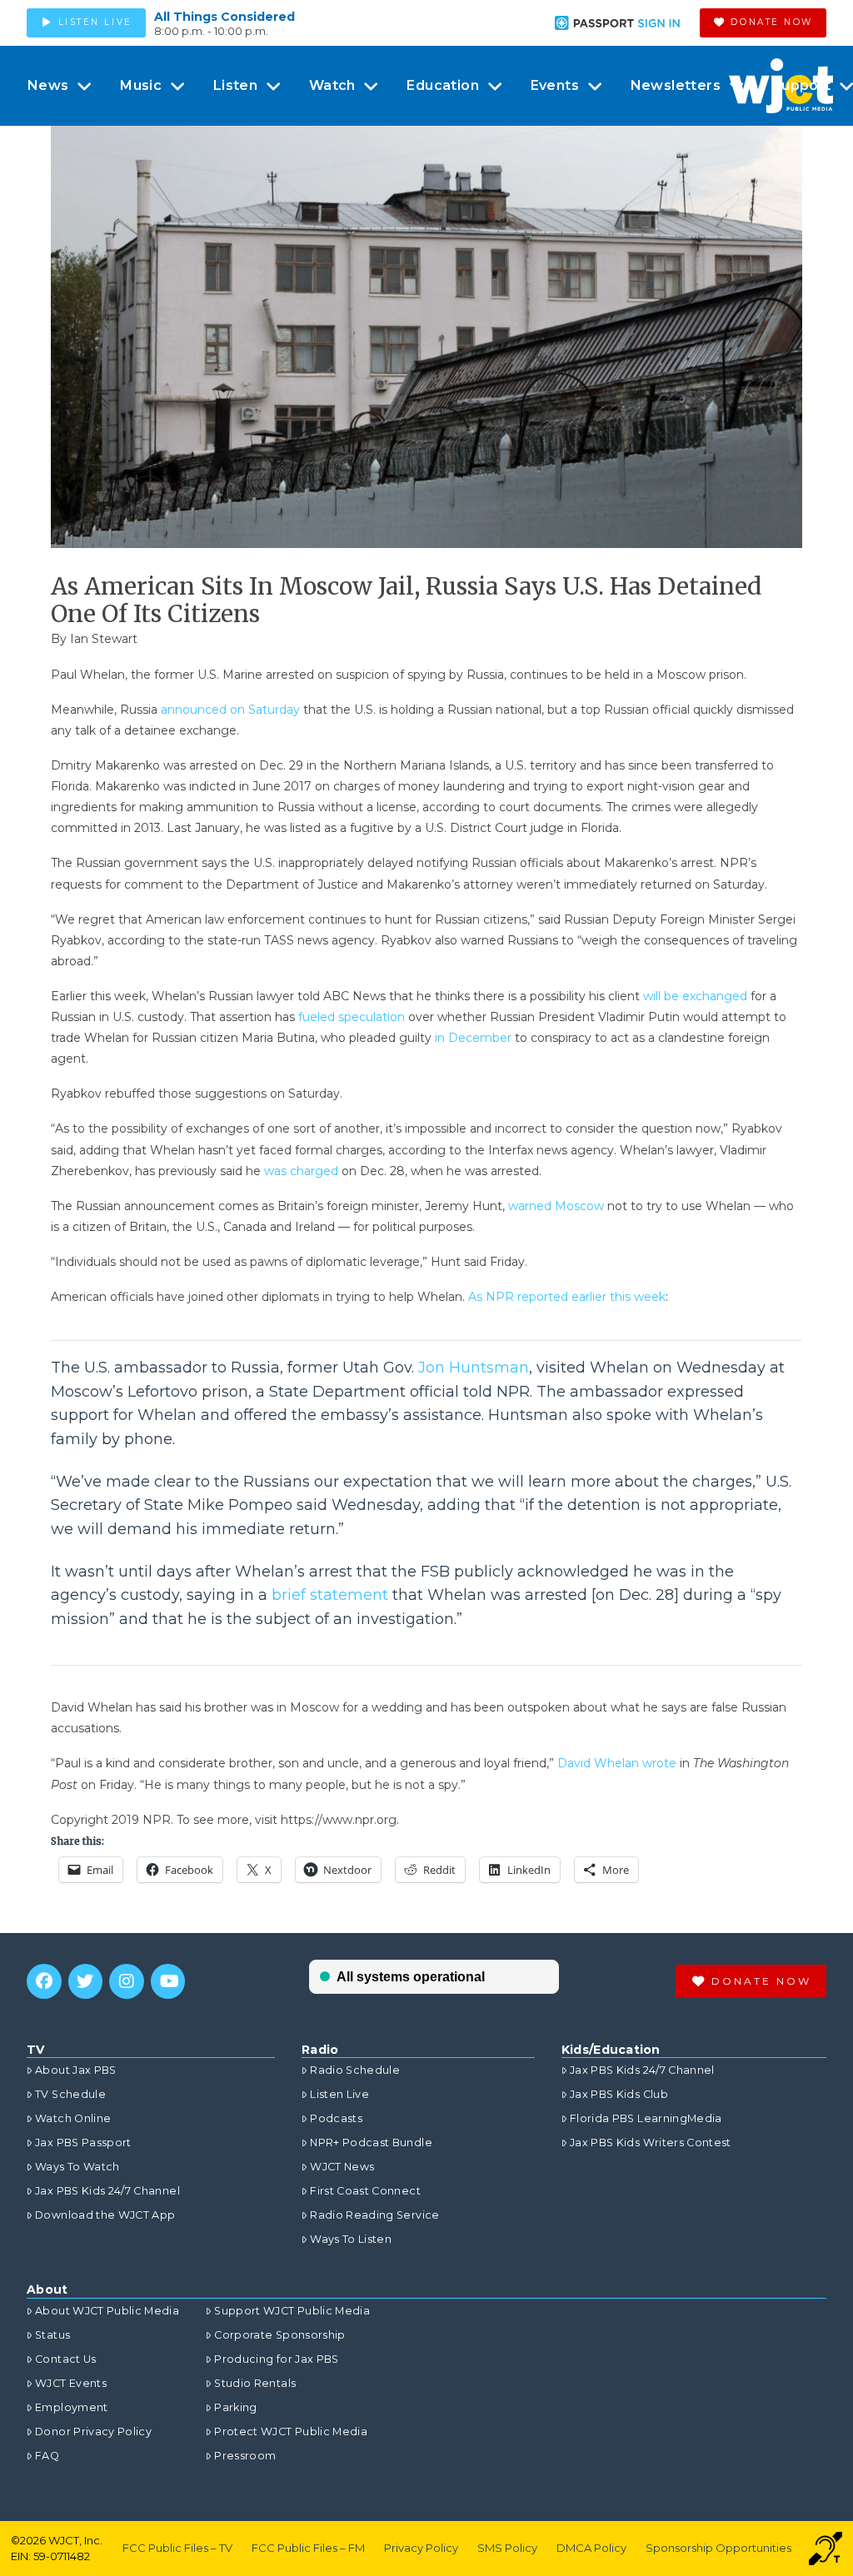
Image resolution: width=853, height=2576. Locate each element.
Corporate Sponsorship (279, 2335)
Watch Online (73, 2118)
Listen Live (339, 2094)
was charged (301, 1171)
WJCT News (342, 2167)
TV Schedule (70, 2094)
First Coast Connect (365, 2191)
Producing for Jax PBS (276, 2359)
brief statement (330, 1595)
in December (473, 1038)
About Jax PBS (76, 2070)
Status (52, 2335)
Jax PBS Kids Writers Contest (651, 2143)
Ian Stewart (104, 639)
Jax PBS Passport (83, 2143)
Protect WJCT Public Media (291, 2432)
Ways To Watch (77, 2167)
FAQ (47, 2456)
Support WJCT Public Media (292, 2311)
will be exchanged (695, 996)
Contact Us (66, 2359)
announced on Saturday (230, 710)
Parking (235, 2407)
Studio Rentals (255, 2383)
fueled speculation (352, 1017)
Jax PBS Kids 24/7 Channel (107, 2191)
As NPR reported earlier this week (567, 1297)
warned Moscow (556, 1206)
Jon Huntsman (474, 1368)
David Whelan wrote (617, 1763)
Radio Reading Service (374, 2215)
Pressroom (245, 2456)
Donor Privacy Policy (93, 2432)
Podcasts (336, 2118)
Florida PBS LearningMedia (646, 2118)
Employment (72, 2407)
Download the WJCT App (105, 2215)
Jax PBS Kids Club (619, 2094)
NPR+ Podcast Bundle (371, 2143)
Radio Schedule (355, 2070)
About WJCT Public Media (107, 2311)
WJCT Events (71, 2383)
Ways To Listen (351, 2239)
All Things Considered (224, 17)
